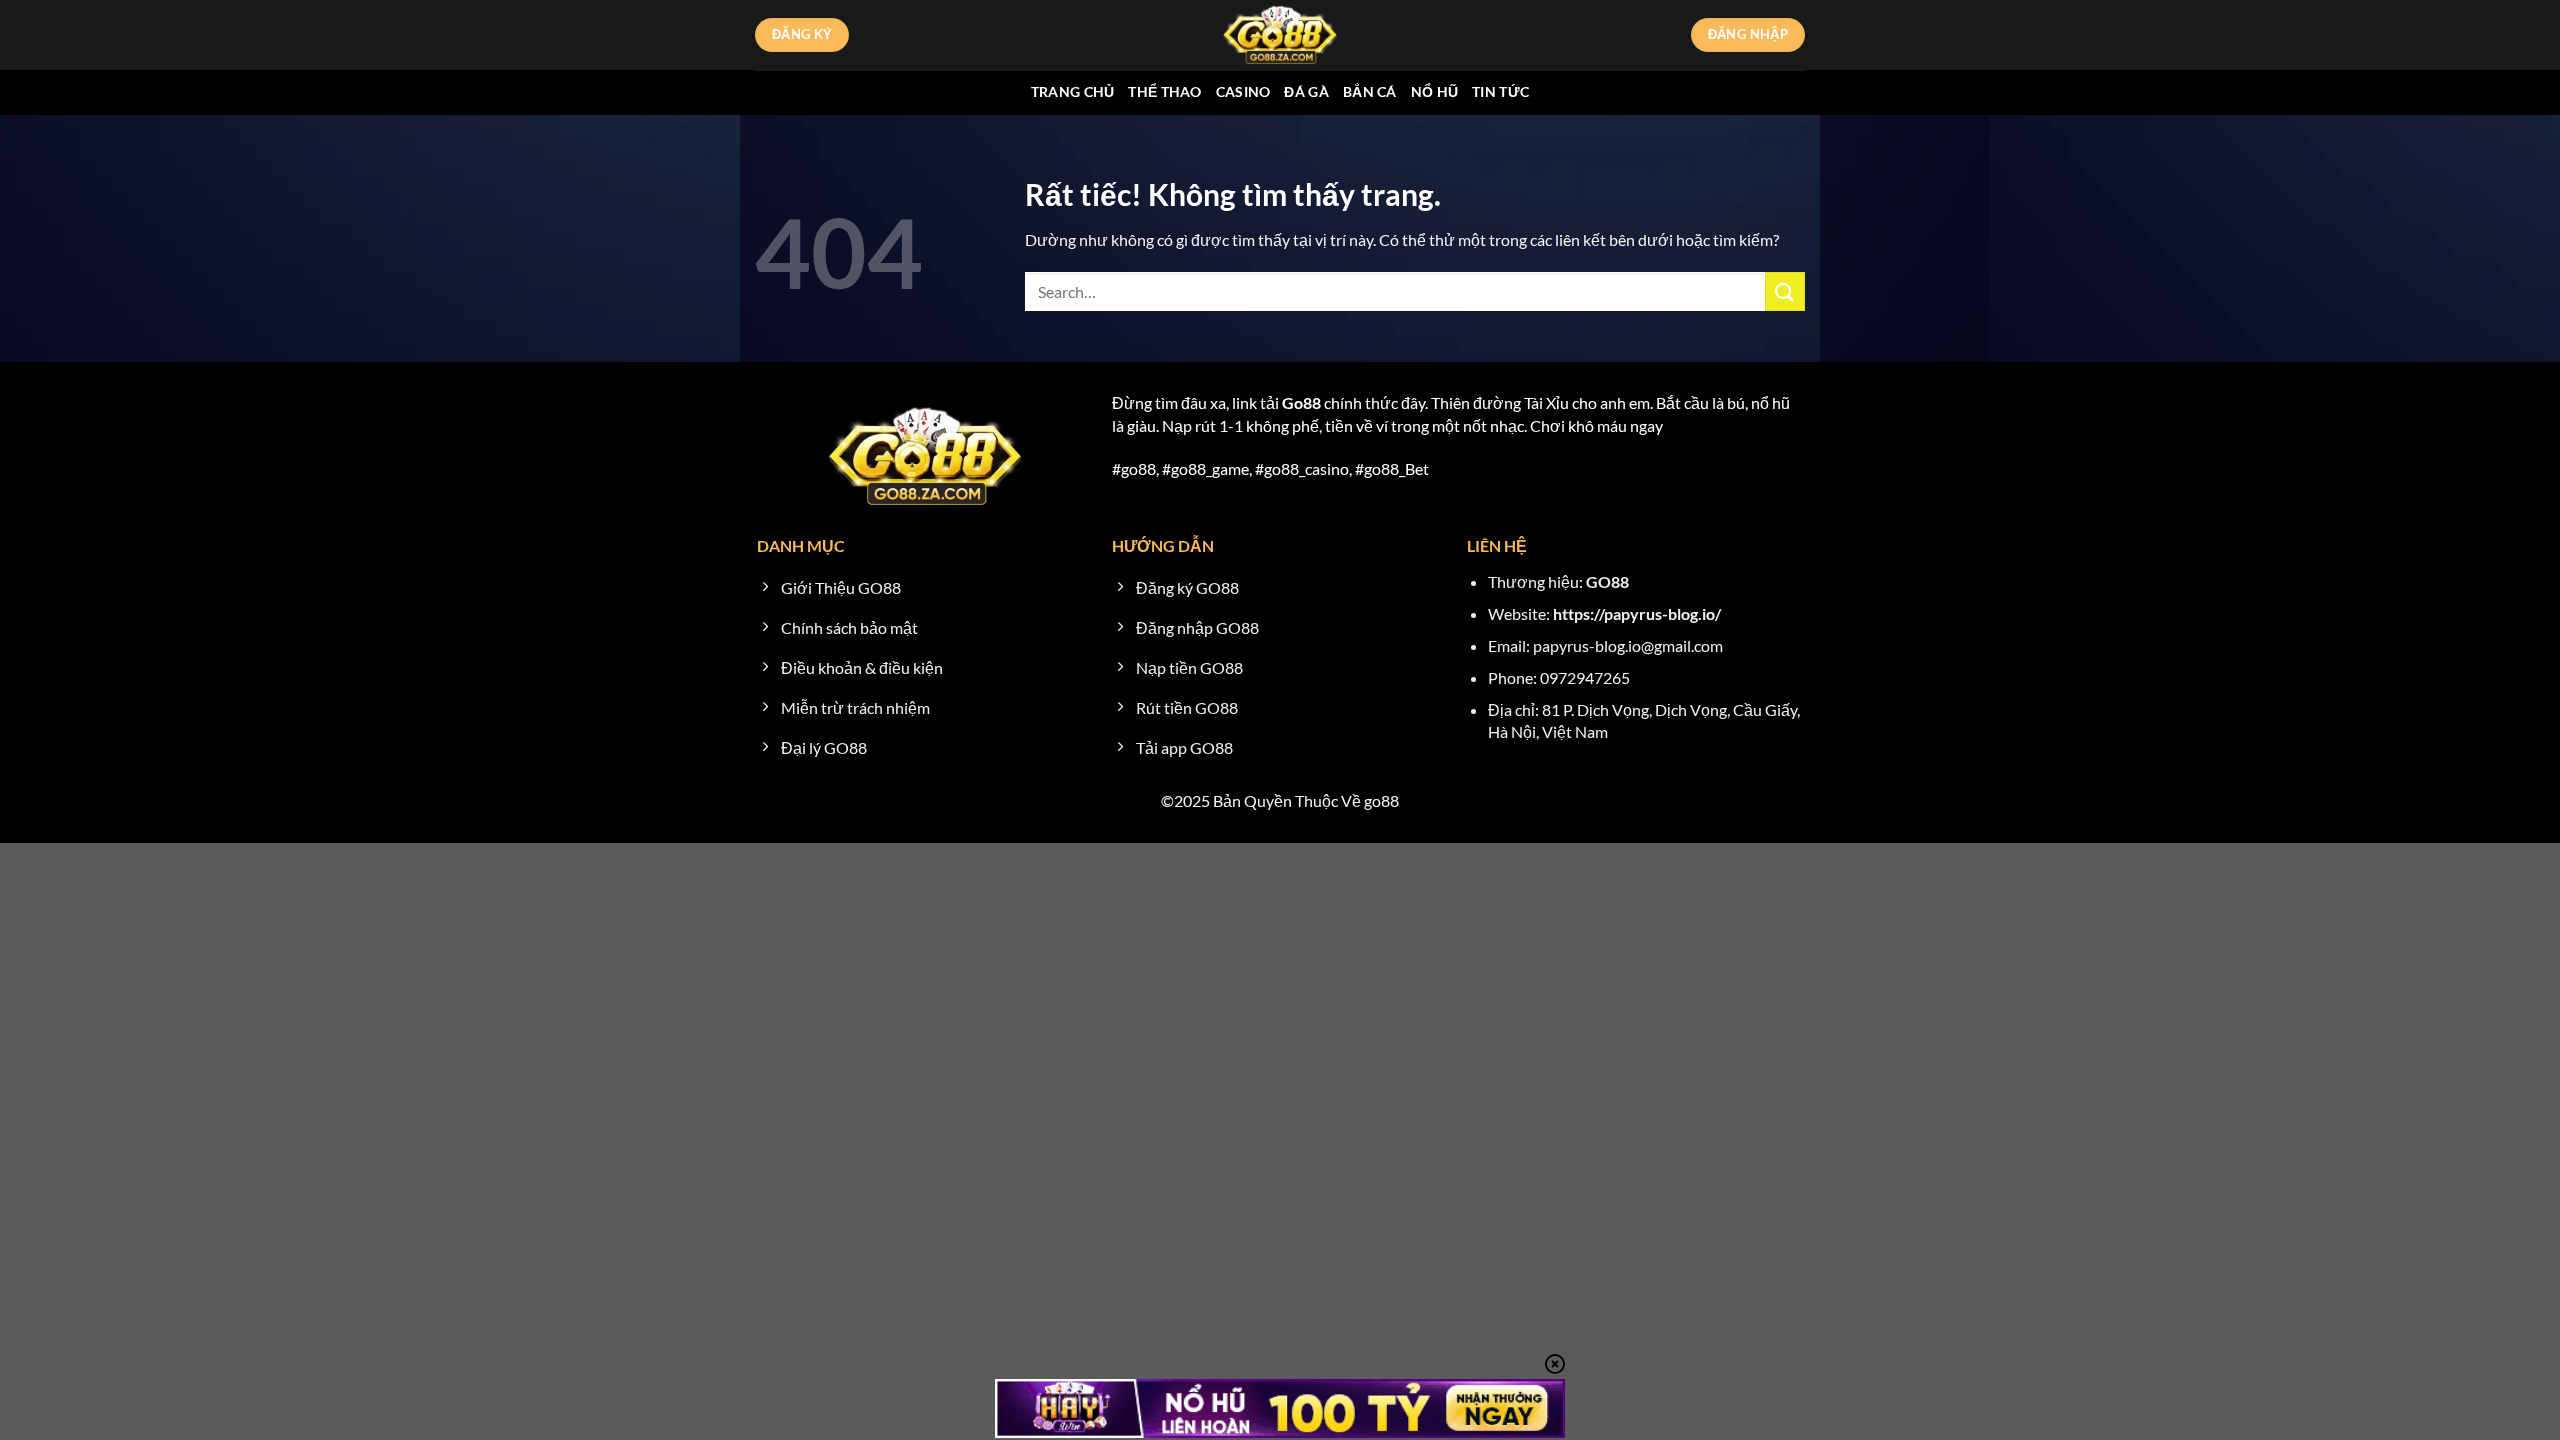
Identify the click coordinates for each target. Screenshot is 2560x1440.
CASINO (1243, 91)
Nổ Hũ (1434, 91)
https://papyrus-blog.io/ (1637, 613)
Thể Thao (1164, 91)
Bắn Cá (1370, 91)
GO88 (1607, 581)
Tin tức (1500, 91)
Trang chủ (1073, 91)
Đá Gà (1306, 91)
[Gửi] (1785, 291)
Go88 (1301, 402)
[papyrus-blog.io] (1280, 35)
